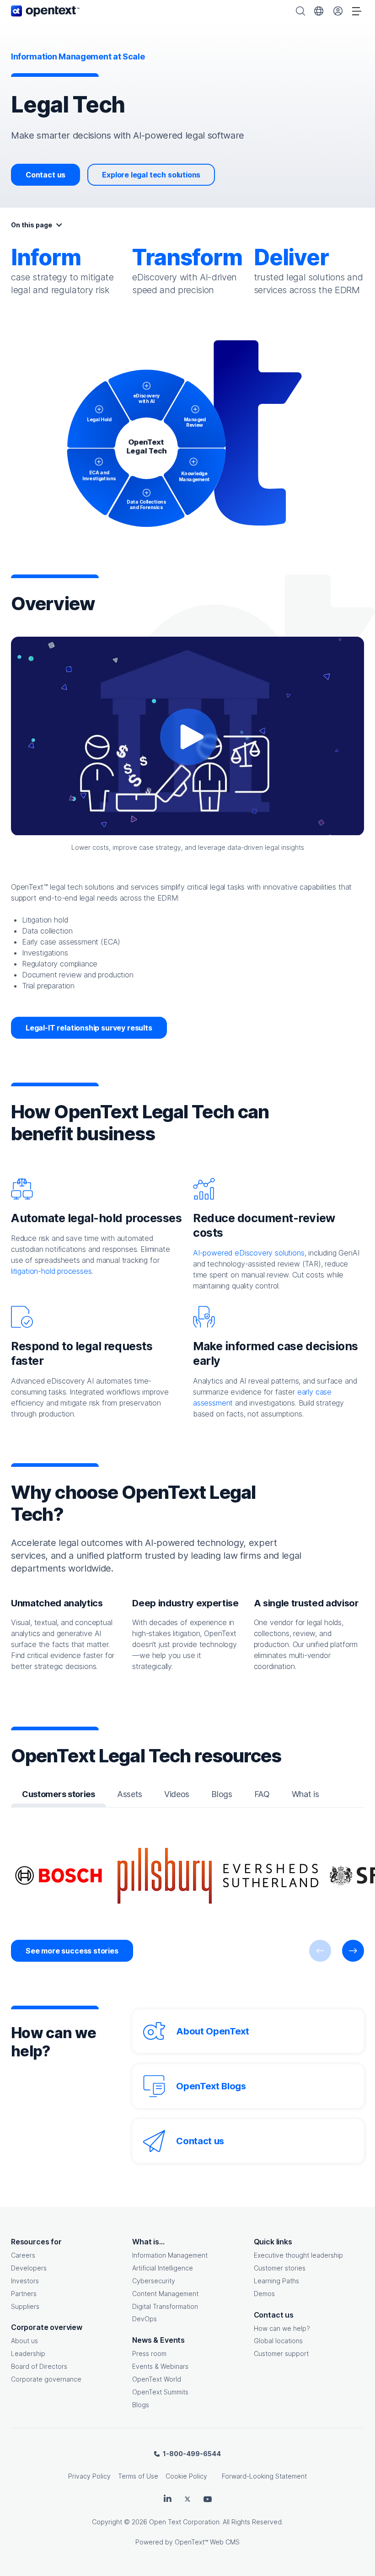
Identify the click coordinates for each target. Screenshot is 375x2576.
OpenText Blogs (211, 2086)
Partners (24, 2294)
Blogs (141, 2405)
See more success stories (72, 1951)
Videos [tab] (177, 1794)
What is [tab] (305, 1794)
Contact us (46, 175)
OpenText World (157, 2379)
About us (24, 2341)
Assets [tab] (130, 1794)
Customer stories (280, 2268)
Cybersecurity (154, 2281)
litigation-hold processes (51, 1271)
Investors (25, 2281)
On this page (32, 225)
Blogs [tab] (222, 1794)
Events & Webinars (160, 2366)
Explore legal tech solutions (151, 175)
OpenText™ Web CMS (207, 2542)
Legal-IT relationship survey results (89, 1028)
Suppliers (25, 2306)
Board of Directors (39, 2366)
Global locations (278, 2341)
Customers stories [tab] (59, 1794)
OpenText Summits (160, 2392)
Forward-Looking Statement (264, 2476)
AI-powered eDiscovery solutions (249, 1253)
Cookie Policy (186, 2476)
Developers (29, 2268)
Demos (264, 2294)
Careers (23, 2255)
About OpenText (212, 2031)
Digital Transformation (165, 2306)
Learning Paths (276, 2281)
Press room (149, 2353)
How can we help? (282, 2328)
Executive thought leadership (298, 2255)
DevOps (145, 2319)
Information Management (170, 2255)
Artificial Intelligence (163, 2268)
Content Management (165, 2294)
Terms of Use (138, 2476)
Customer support (281, 2353)
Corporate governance (46, 2379)
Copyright (107, 2522)
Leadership (28, 2353)
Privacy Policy (89, 2476)
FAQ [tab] (262, 1794)
